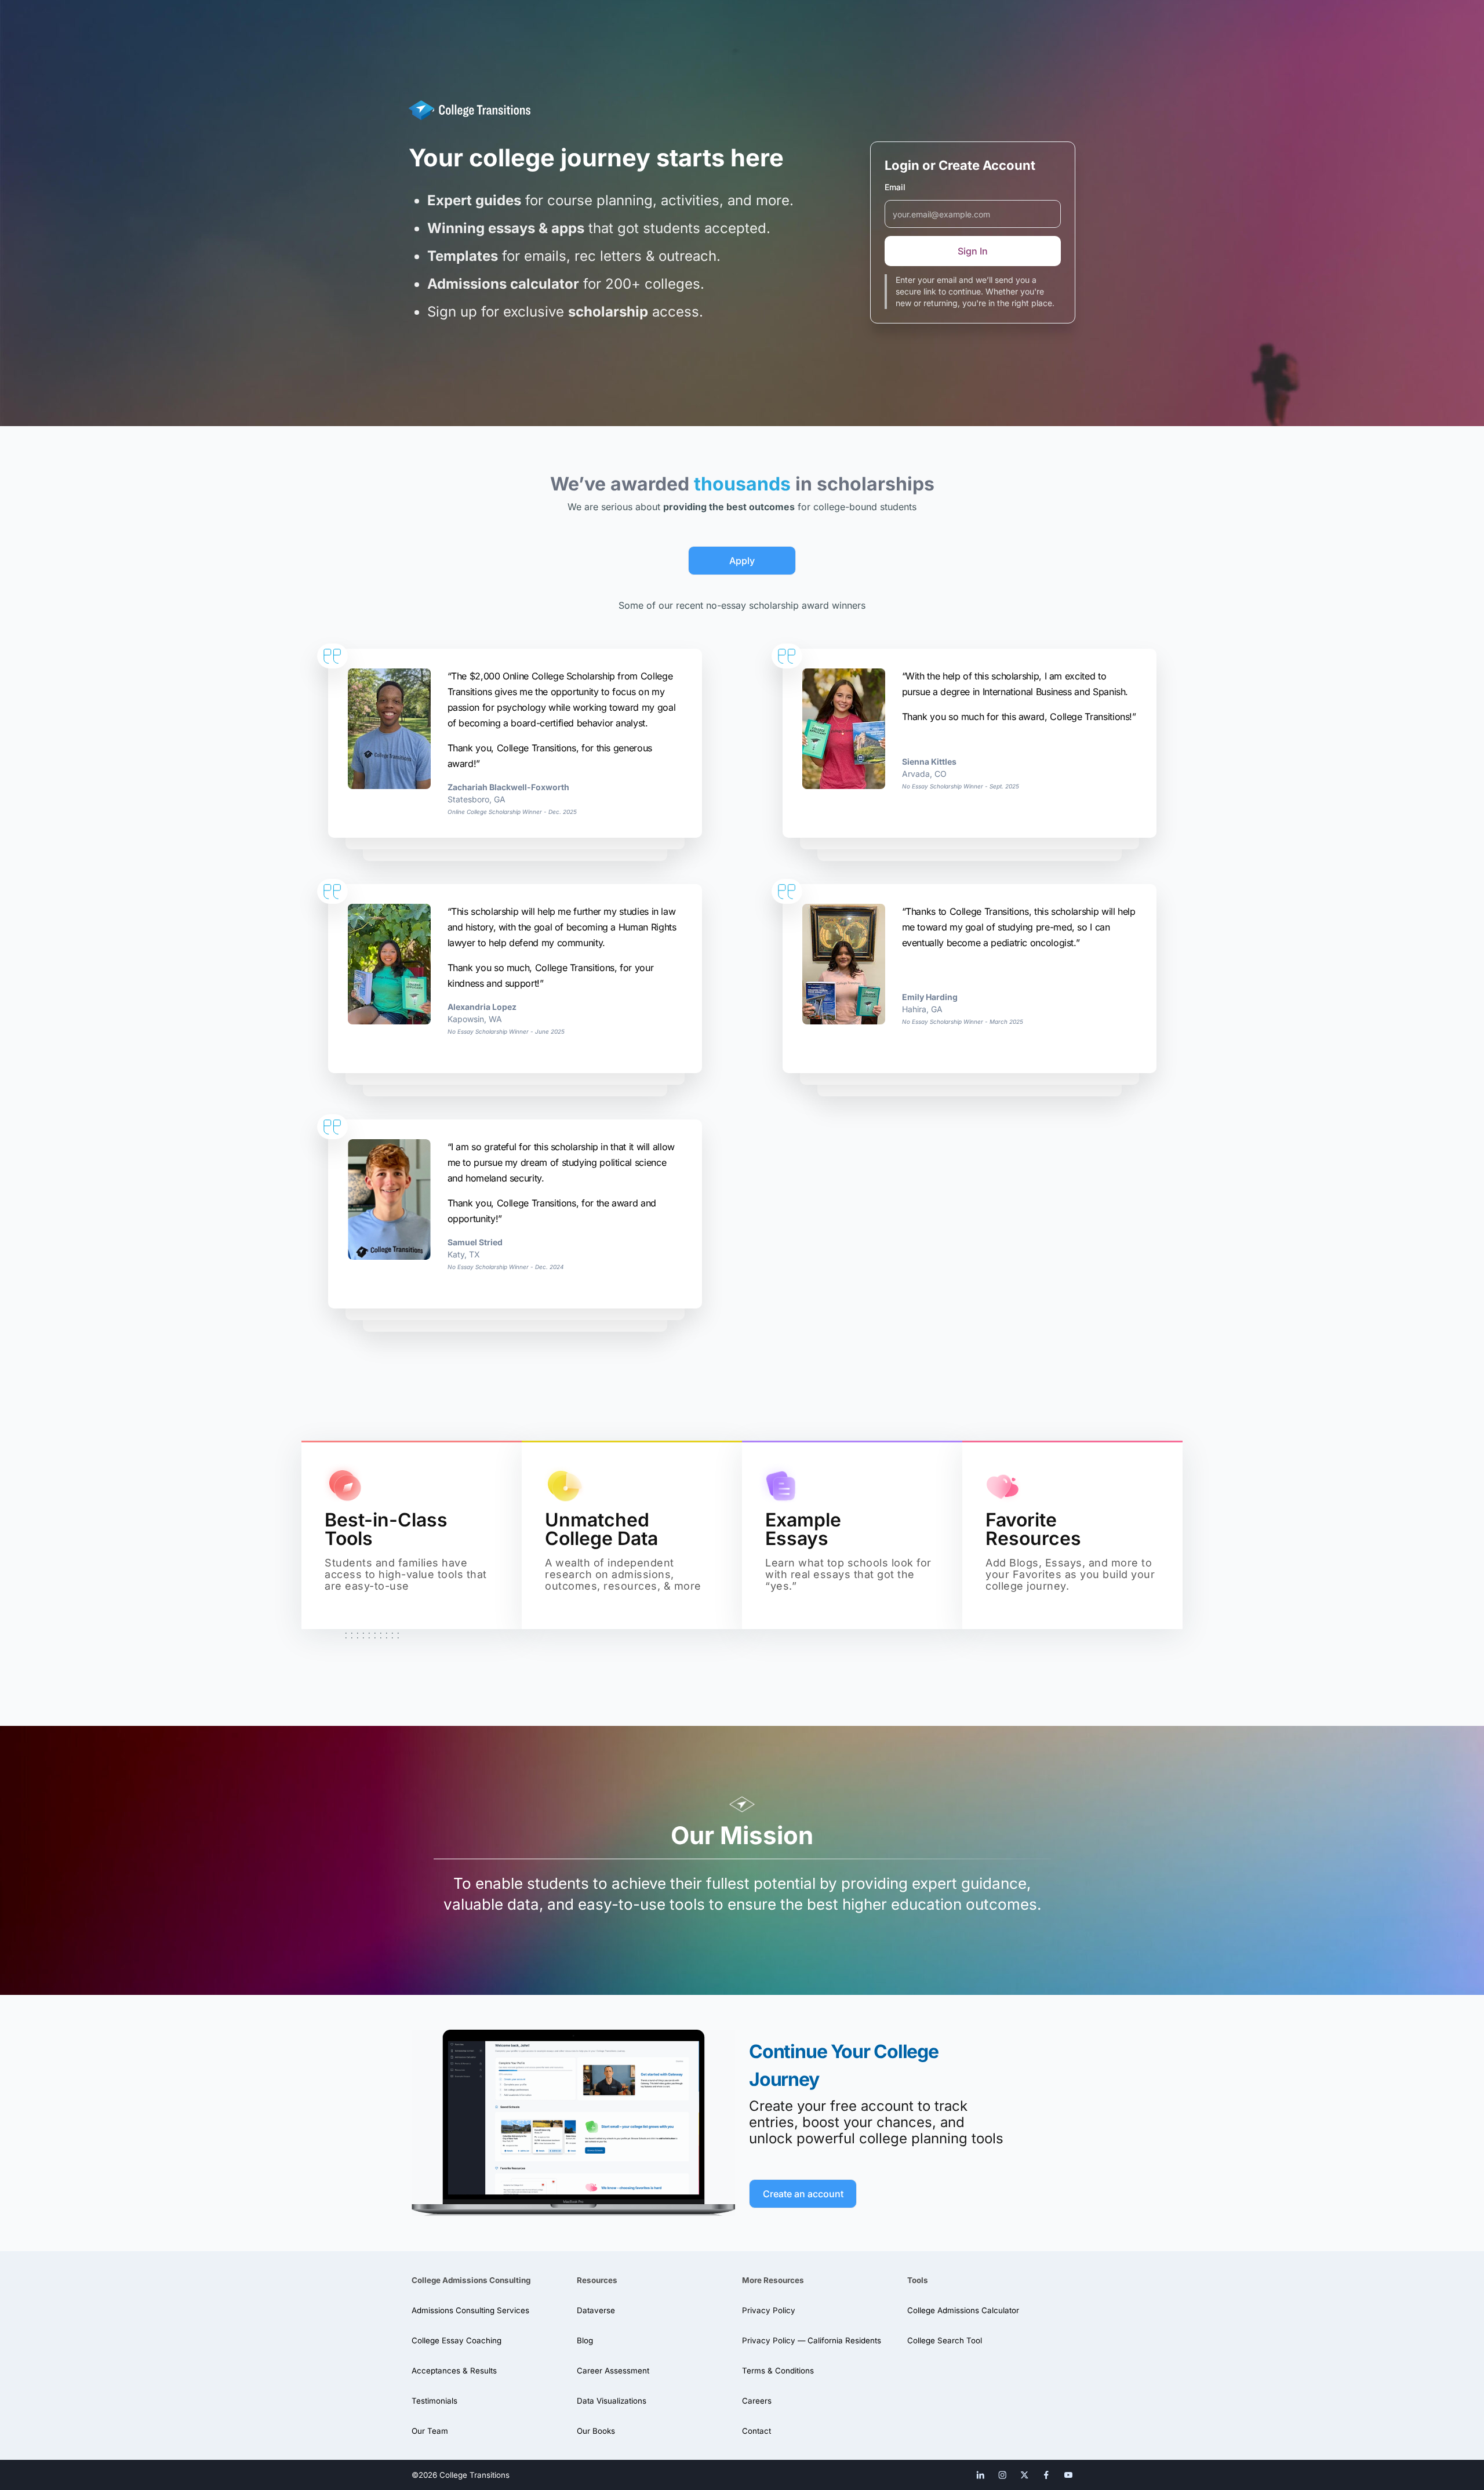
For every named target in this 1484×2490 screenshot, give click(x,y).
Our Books (596, 2431)
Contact (756, 2431)
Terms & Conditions (778, 2371)
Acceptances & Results (454, 2371)
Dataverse (596, 2310)
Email (895, 187)
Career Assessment (613, 2371)
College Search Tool (945, 2340)
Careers (757, 2401)
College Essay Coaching (457, 2340)
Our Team (430, 2431)
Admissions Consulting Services (470, 2310)
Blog (585, 2340)
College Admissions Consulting (471, 2280)
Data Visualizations (612, 2401)
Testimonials (434, 2401)
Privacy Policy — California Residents (812, 2340)
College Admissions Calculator (963, 2310)
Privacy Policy (769, 2310)
